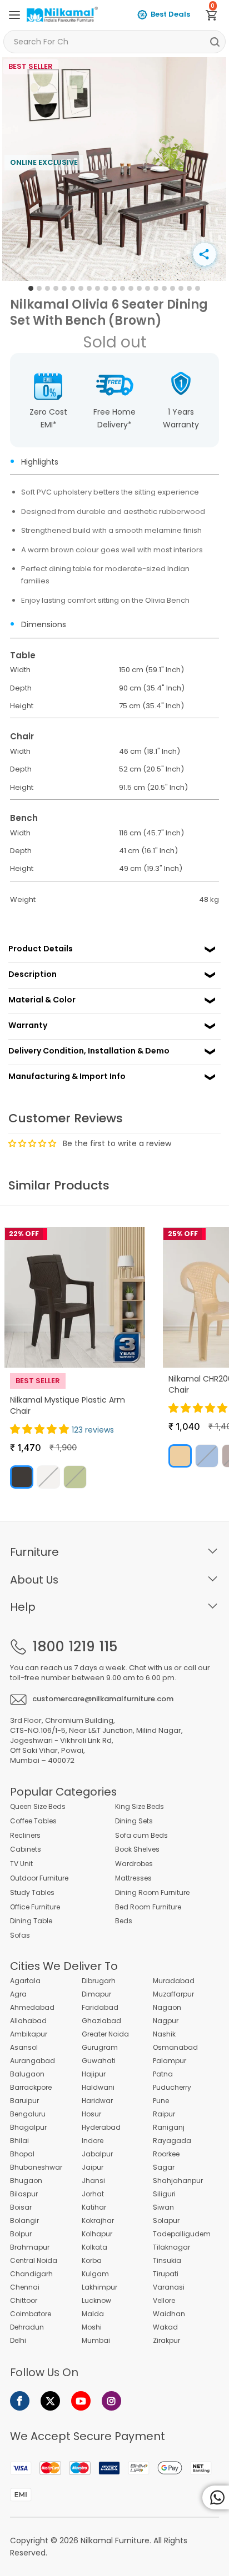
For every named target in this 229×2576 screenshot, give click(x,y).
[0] (216, 17)
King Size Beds (140, 1807)
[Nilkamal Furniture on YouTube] (81, 2401)
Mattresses (133, 1878)
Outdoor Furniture (39, 1878)
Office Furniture (35, 1907)
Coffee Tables (33, 1821)
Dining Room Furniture (152, 1893)
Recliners (25, 1836)
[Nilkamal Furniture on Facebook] (20, 2401)
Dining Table (31, 1921)
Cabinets (26, 1849)
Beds (124, 1921)
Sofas (20, 1935)
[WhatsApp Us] (216, 2497)
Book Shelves (137, 1849)
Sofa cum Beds (141, 1836)
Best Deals (170, 14)
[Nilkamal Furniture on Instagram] (111, 2401)
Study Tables (32, 1893)
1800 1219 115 (75, 1647)
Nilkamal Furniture (115, 2540)
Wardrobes (134, 1864)
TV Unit (21, 1864)
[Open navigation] (14, 15)
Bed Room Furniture (148, 1907)
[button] (41, 1429)
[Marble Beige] (180, 1456)
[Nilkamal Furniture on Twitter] (50, 2401)
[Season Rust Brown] (22, 1477)
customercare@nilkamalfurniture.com (103, 1699)
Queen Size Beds (38, 1807)
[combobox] (114, 42)
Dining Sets (134, 1821)
